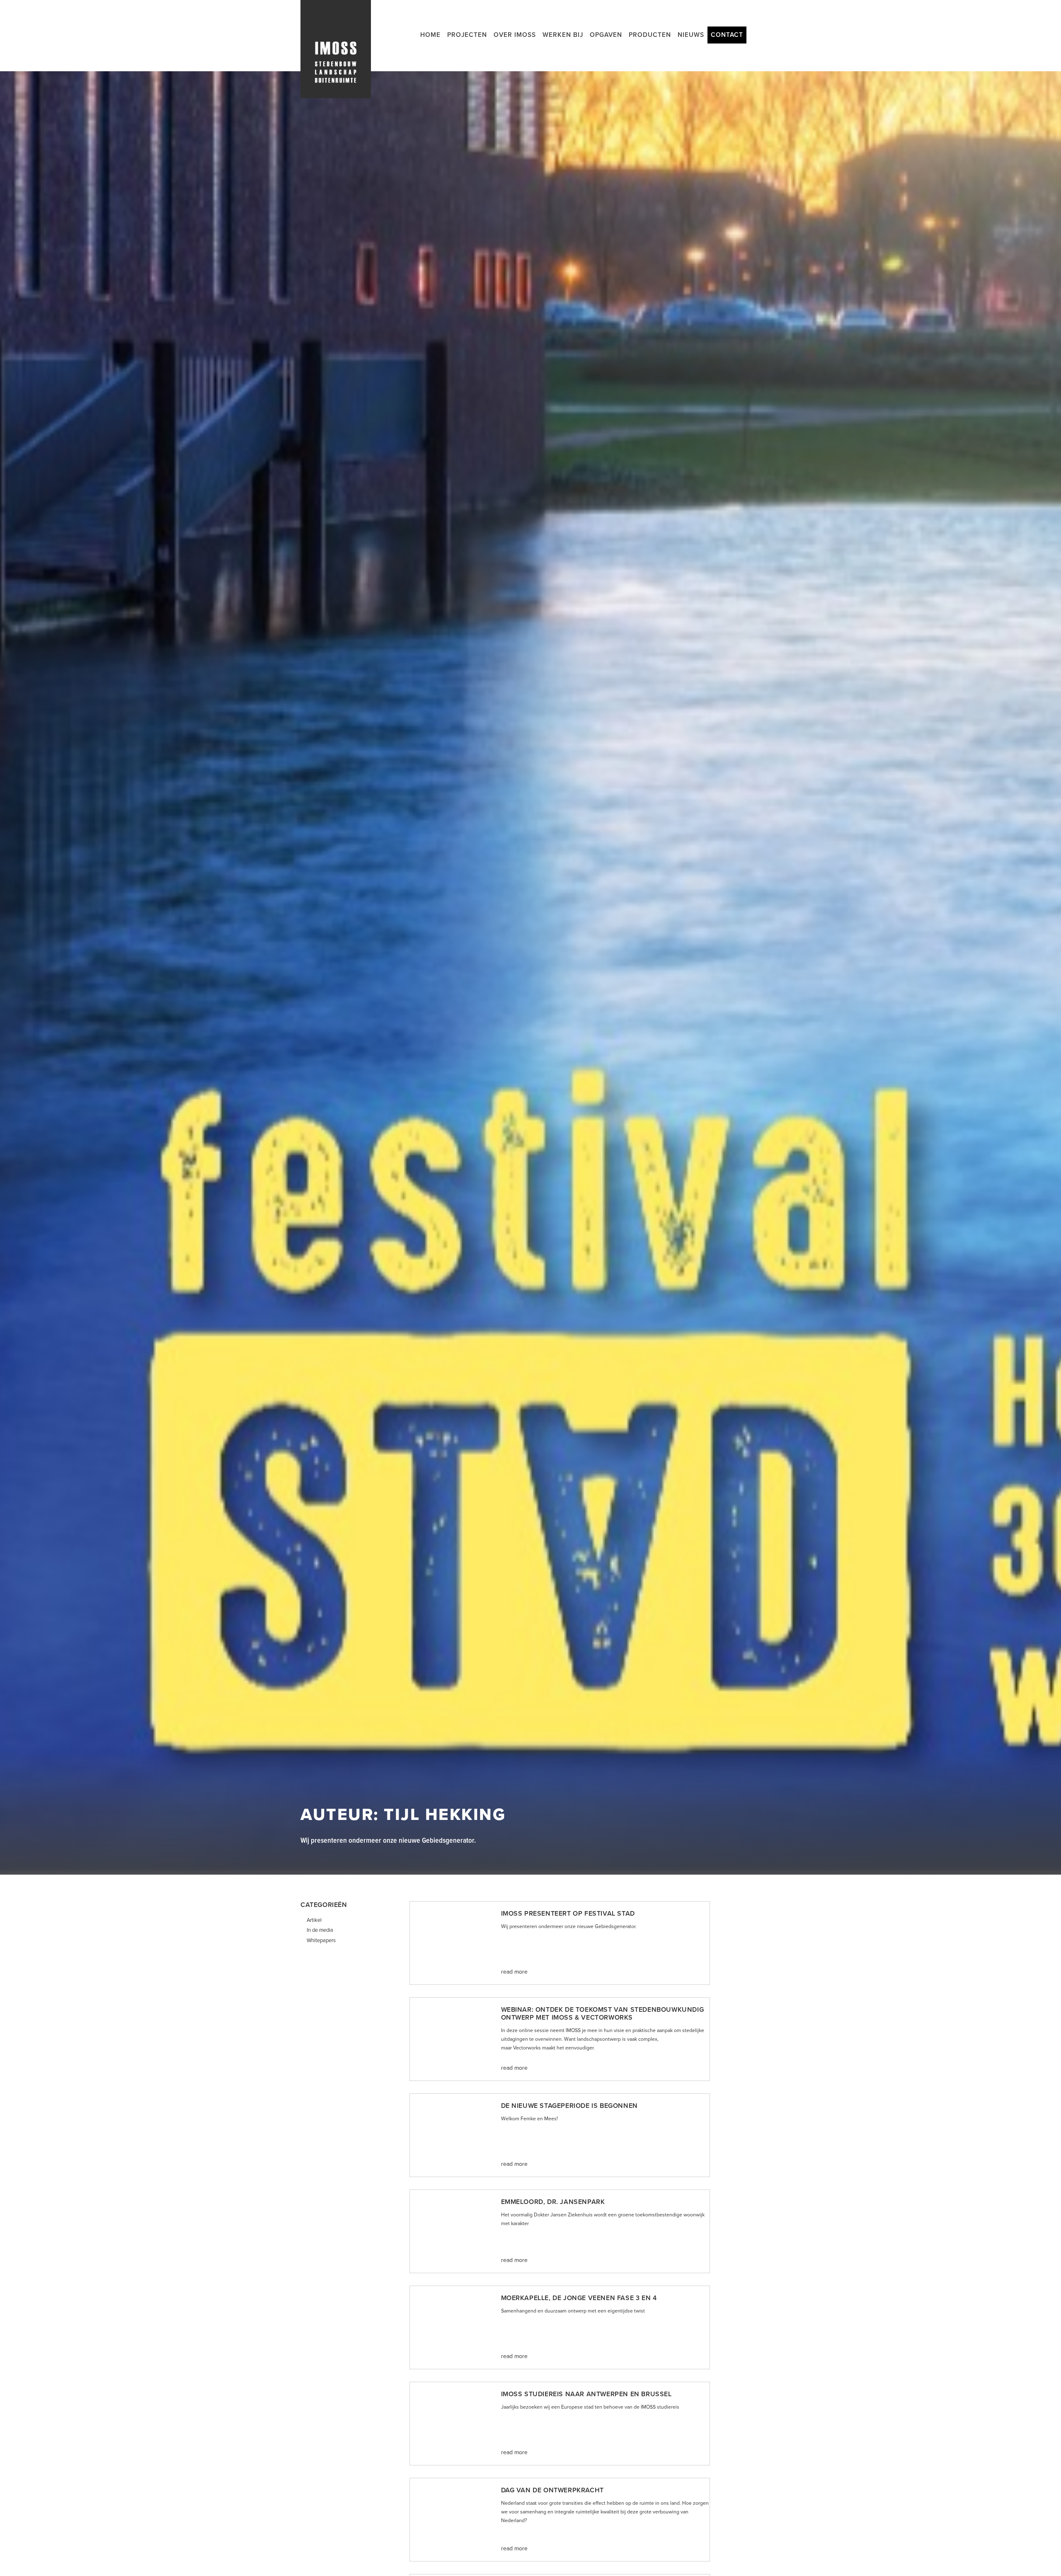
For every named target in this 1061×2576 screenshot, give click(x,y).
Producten (650, 35)
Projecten (467, 35)
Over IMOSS (515, 35)
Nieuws (691, 35)
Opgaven (606, 35)
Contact (727, 35)
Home (430, 35)
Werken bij (563, 35)
